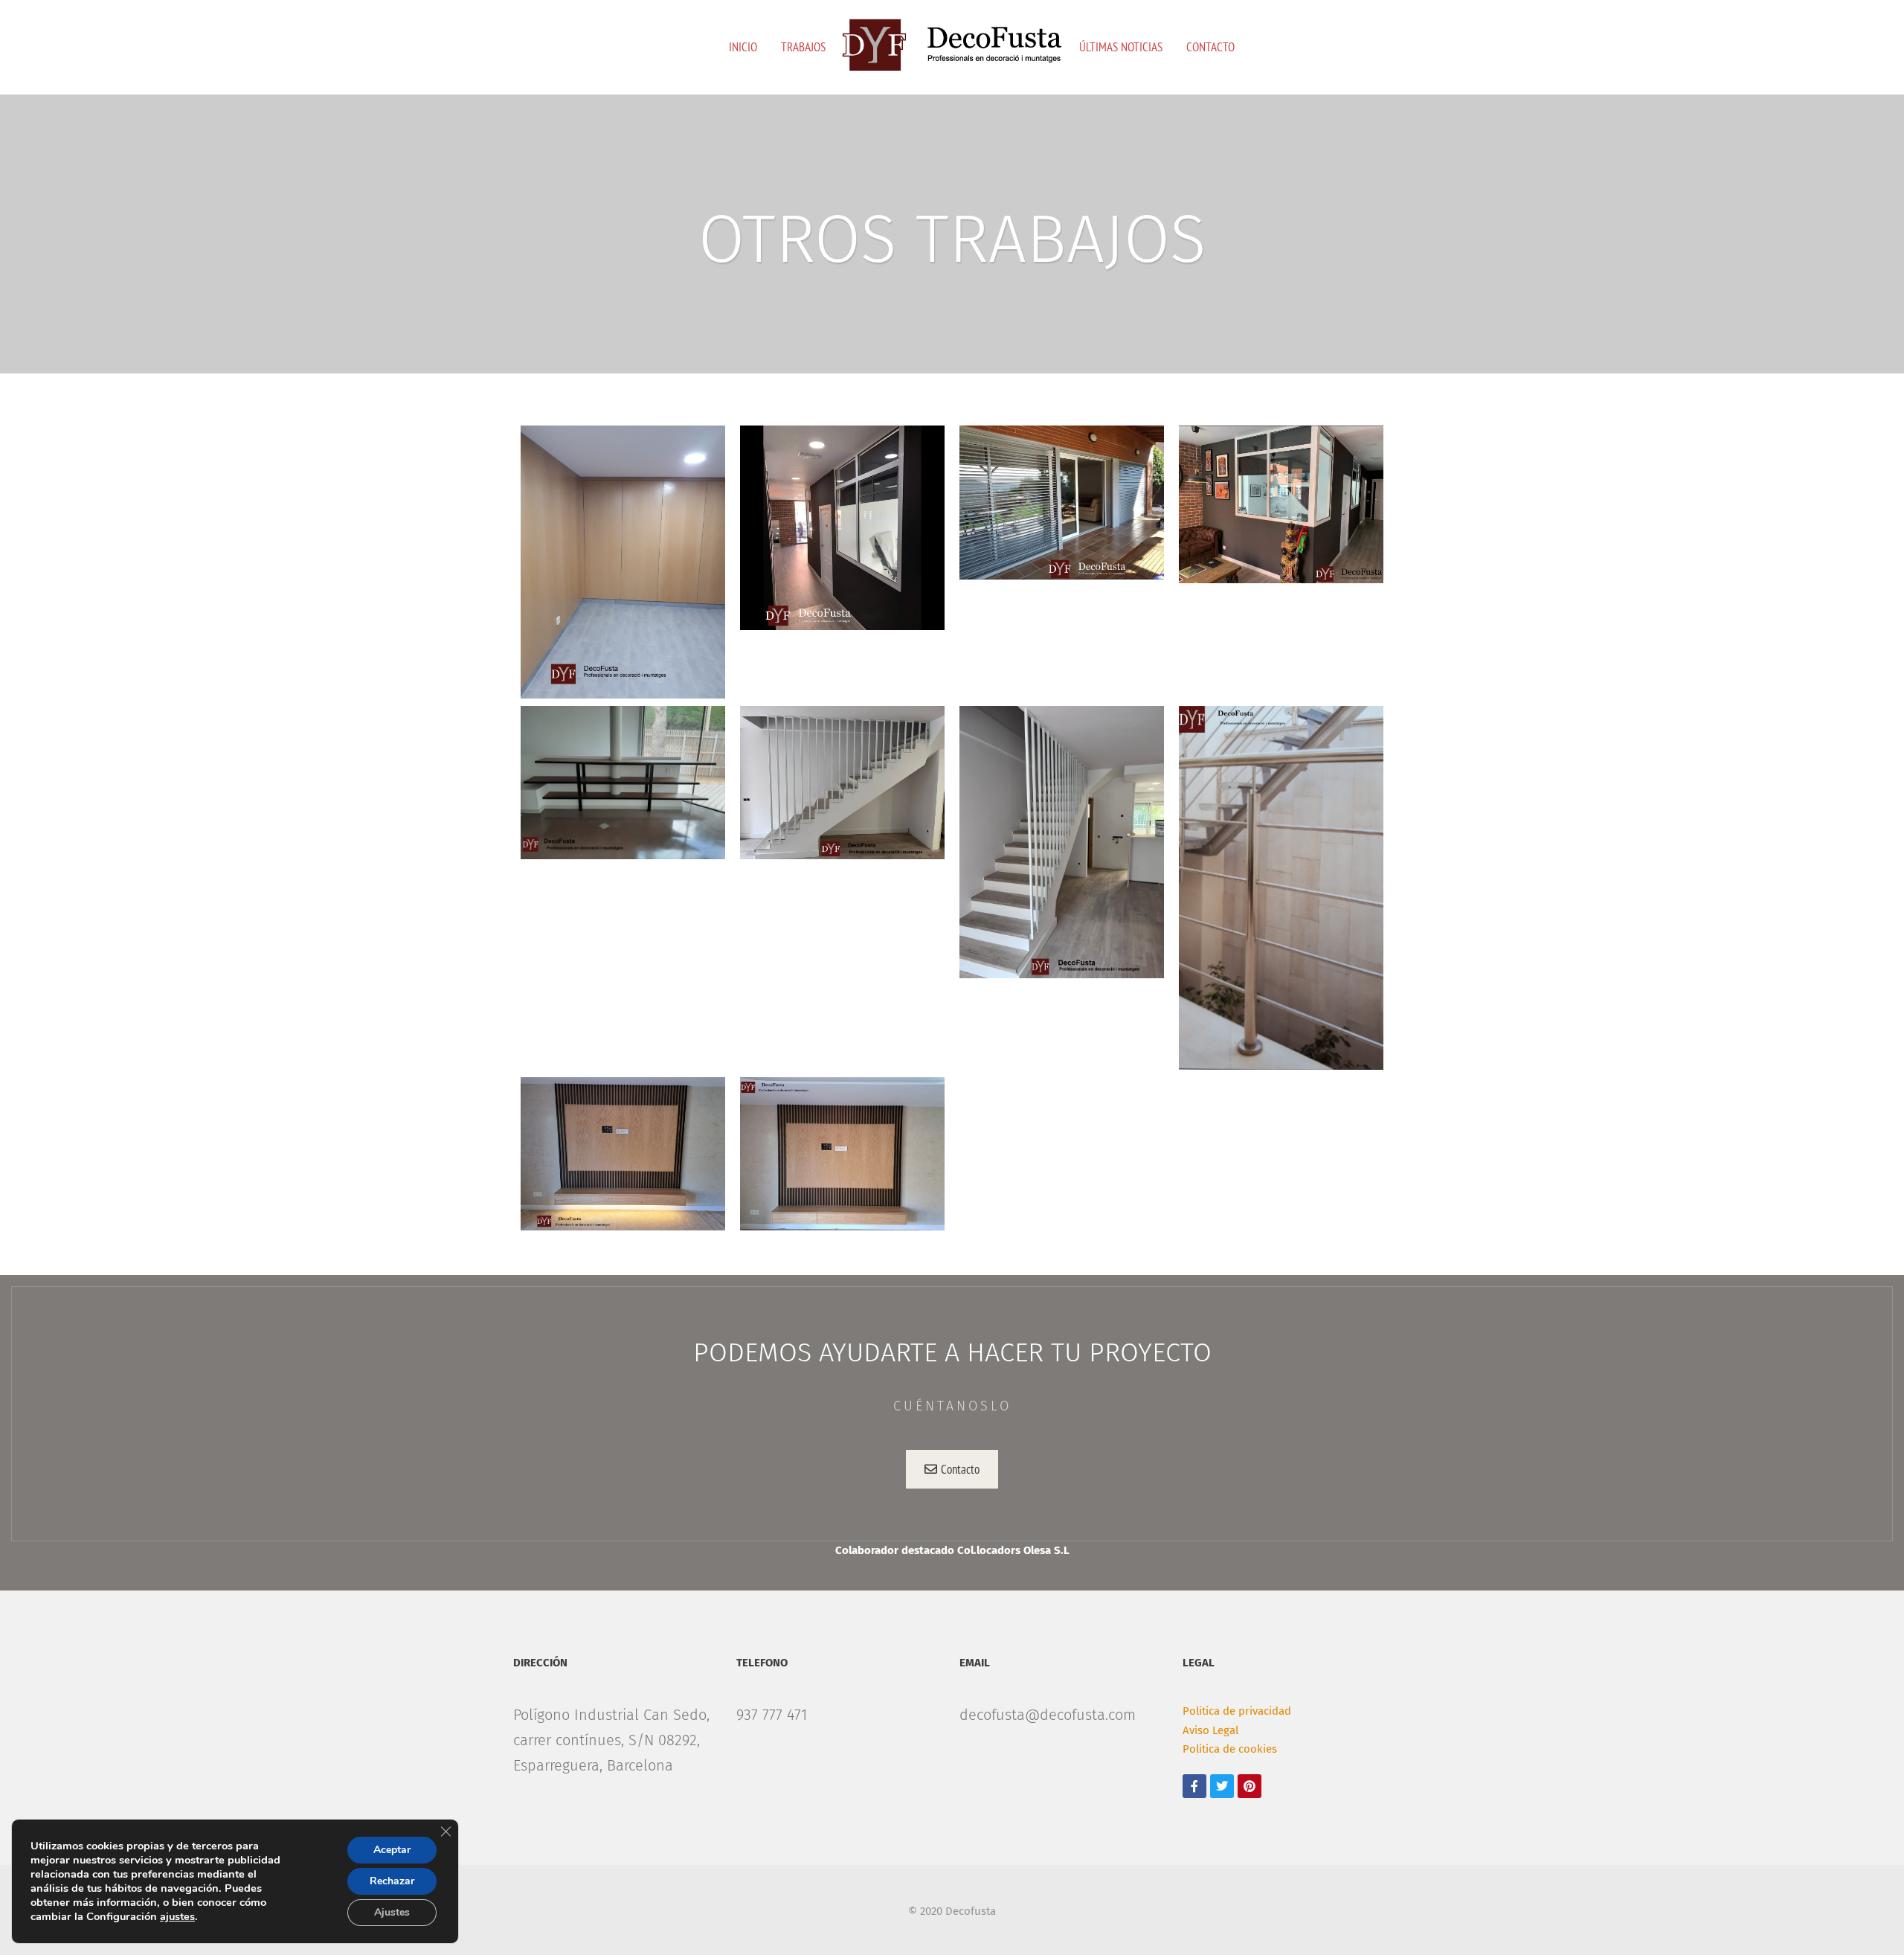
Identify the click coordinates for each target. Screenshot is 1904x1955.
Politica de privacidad (1237, 1711)
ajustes (177, 1916)
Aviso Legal (1210, 1730)
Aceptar (392, 1850)
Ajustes (392, 1912)
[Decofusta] (952, 45)
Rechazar (392, 1881)
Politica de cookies (1230, 1749)
